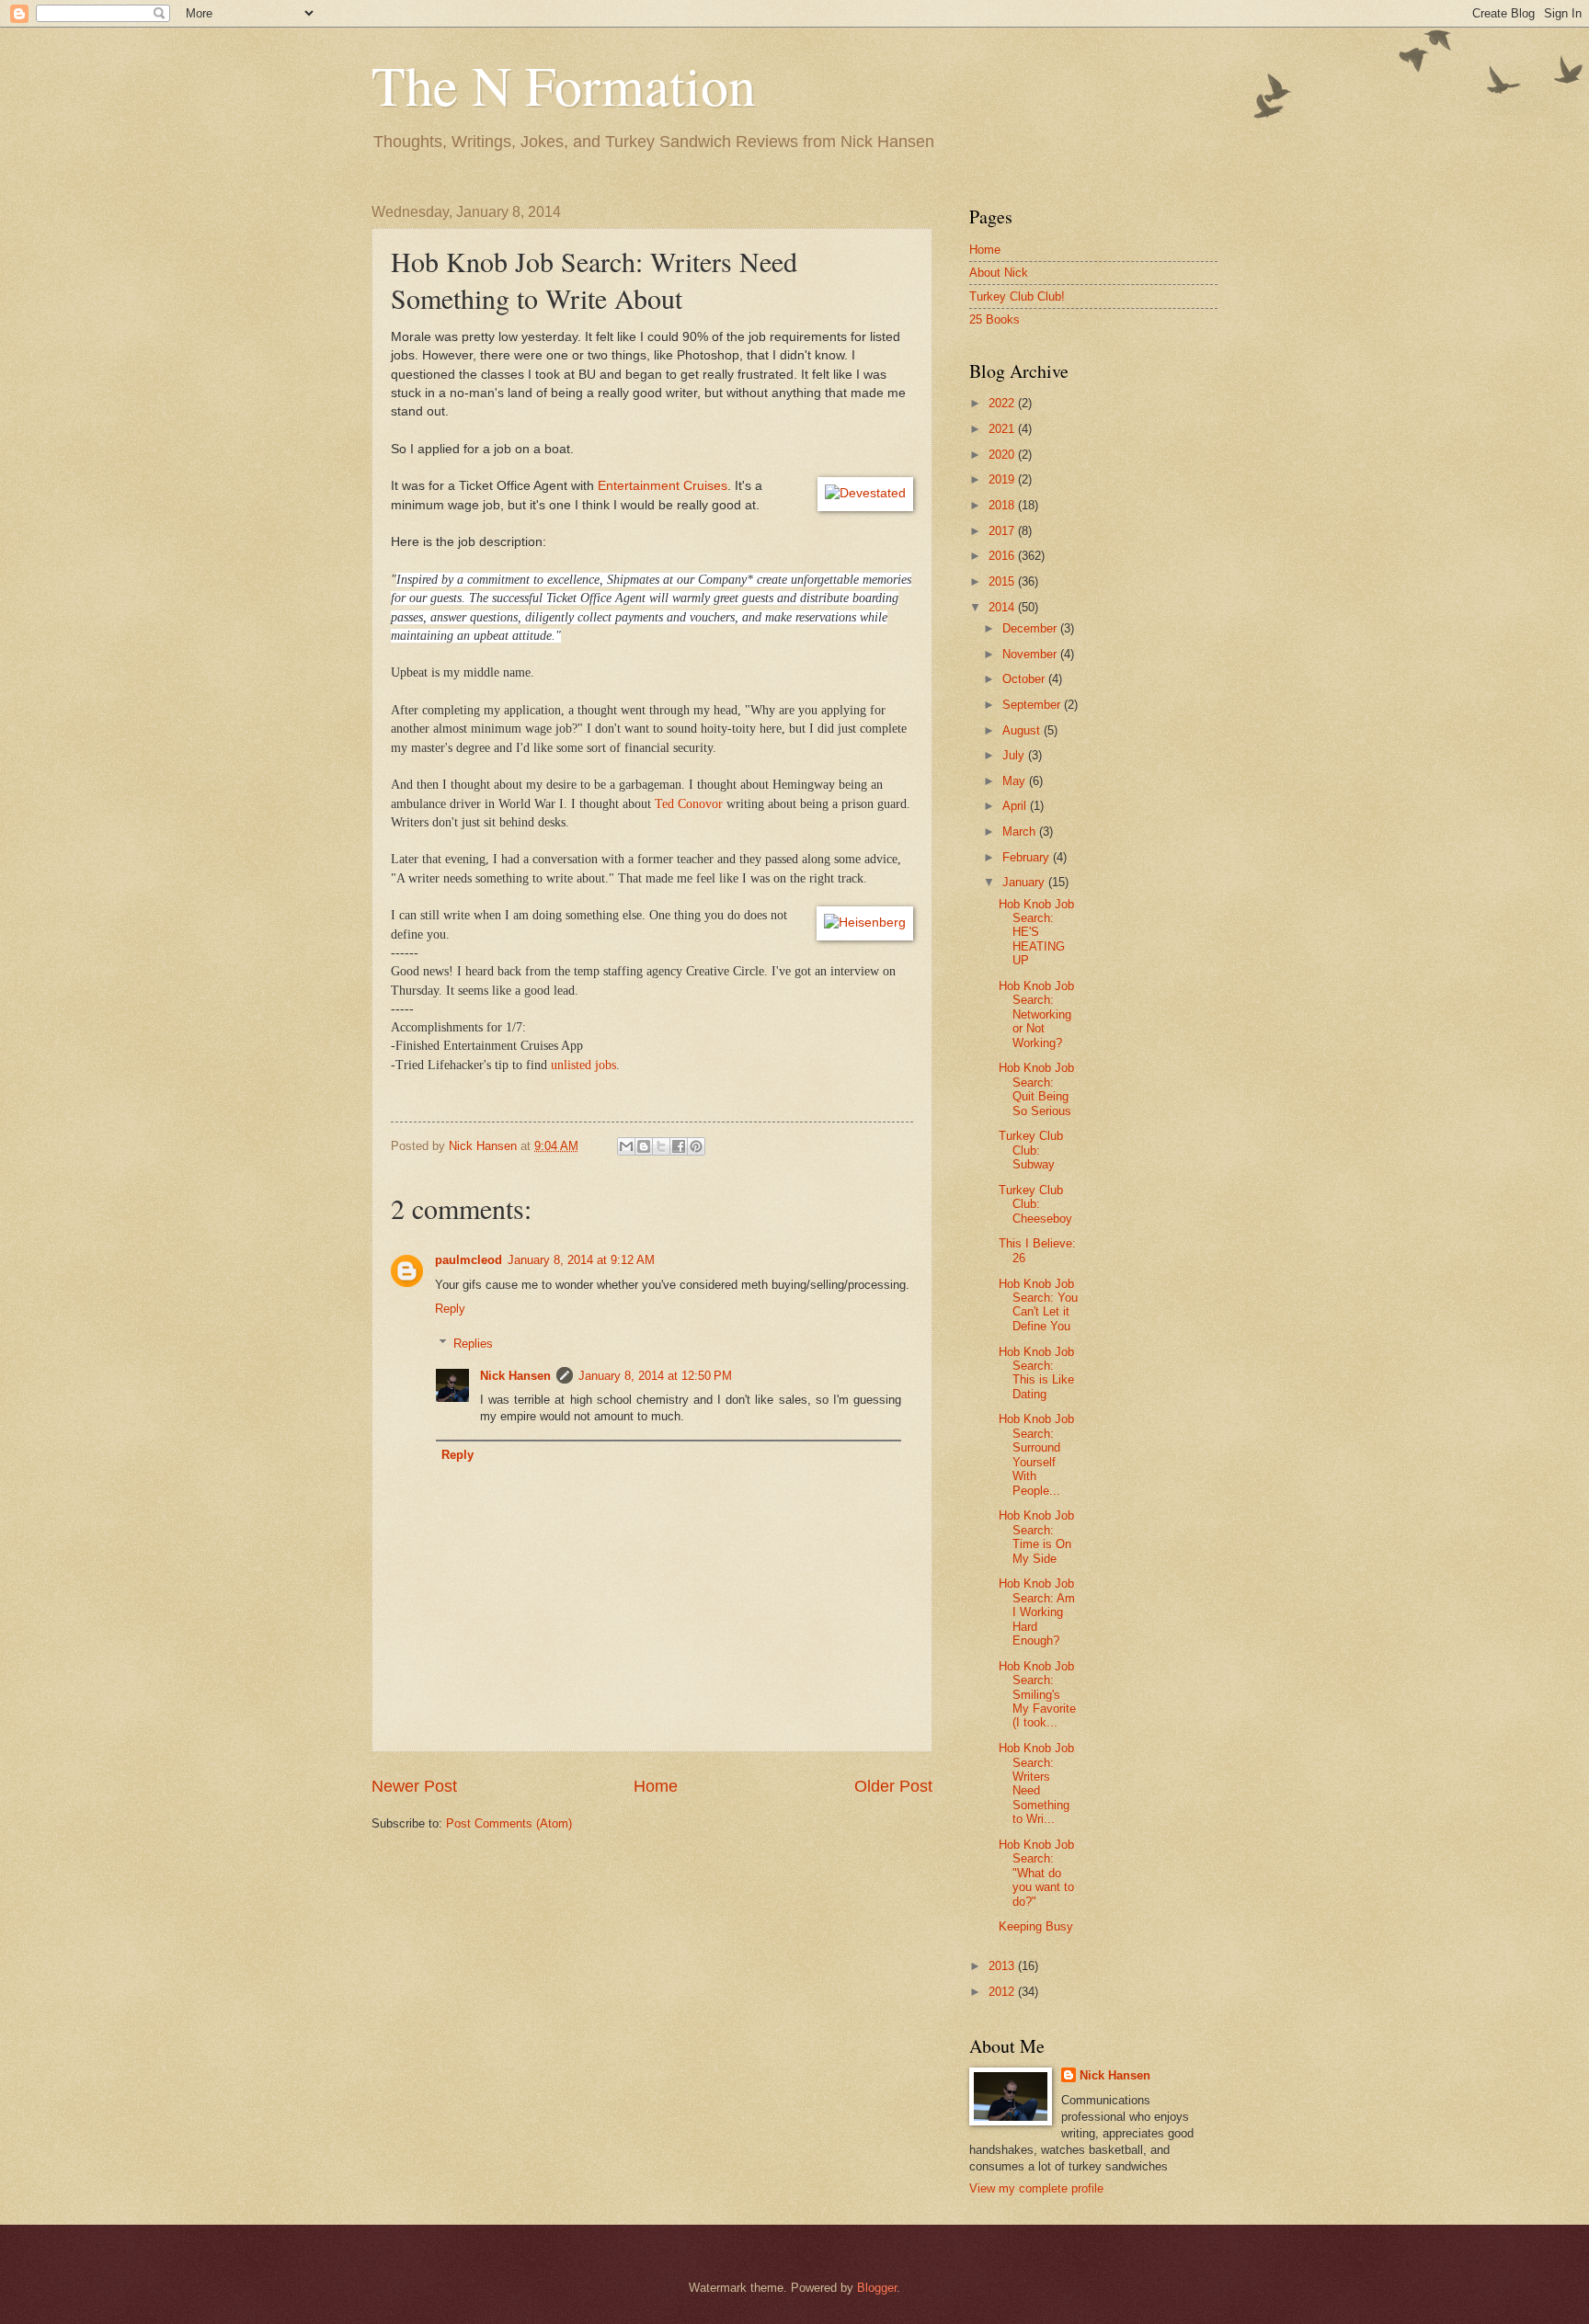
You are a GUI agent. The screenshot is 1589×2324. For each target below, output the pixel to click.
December (1031, 628)
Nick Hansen (515, 1376)
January (1025, 882)
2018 (1003, 505)
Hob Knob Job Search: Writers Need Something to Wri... (1036, 1783)
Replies (473, 1344)
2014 (1003, 607)
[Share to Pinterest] (696, 1146)
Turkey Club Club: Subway (1031, 1150)
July (1015, 755)
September (1033, 705)
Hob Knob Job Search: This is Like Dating (1036, 1373)
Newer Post (414, 1786)
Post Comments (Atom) (509, 1823)
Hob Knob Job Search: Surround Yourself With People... (1036, 1454)
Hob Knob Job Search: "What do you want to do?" (1036, 1873)
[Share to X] (661, 1146)
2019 (1003, 479)
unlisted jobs (582, 1065)
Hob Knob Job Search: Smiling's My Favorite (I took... (1037, 1695)
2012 (1003, 1992)
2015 (1003, 581)
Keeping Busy (1036, 1926)
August (1023, 730)
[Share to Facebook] (679, 1146)
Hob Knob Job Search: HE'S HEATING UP (1036, 933)
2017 (1003, 531)
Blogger (877, 2288)
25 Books (995, 319)
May (1016, 781)
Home (656, 1786)
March (1021, 832)
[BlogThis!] (644, 1146)
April (1016, 806)
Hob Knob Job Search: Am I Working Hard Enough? (1037, 1612)
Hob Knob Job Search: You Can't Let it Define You (1038, 1305)
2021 (1003, 429)
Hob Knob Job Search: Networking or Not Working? (1036, 1014)
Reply (450, 1309)
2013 (1003, 1966)
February (1028, 857)
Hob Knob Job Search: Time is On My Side (1036, 1537)
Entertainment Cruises (663, 486)
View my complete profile (1036, 2188)
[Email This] (626, 1146)
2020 (1003, 455)
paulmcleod (469, 1260)
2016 (1003, 556)
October (1025, 679)
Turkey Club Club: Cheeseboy (1035, 1204)
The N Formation (564, 85)
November (1031, 654)
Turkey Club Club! (1017, 296)
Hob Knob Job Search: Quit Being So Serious (1036, 1089)
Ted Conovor (689, 804)
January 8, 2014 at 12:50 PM (655, 1376)
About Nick (999, 273)
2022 (1003, 403)
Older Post (893, 1786)
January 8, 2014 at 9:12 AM (581, 1260)
